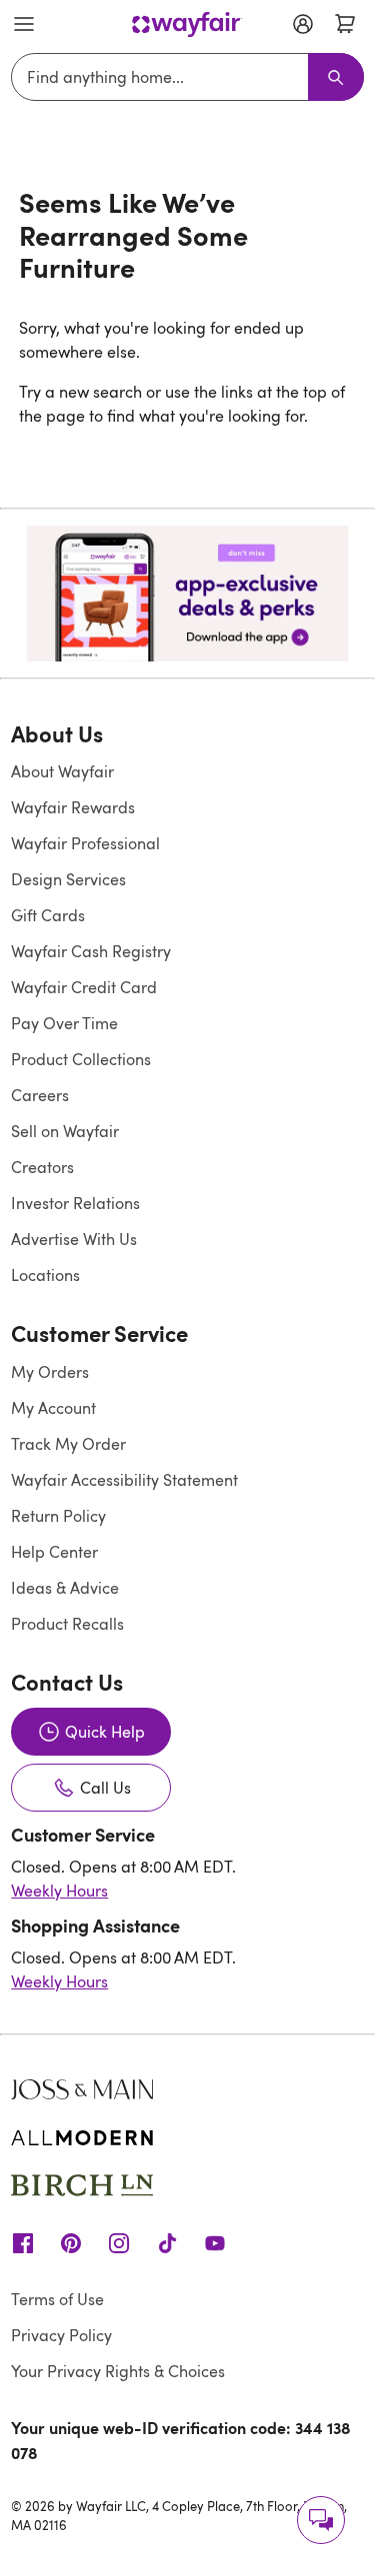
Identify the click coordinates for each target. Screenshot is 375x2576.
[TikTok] (167, 2241)
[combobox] (163, 77)
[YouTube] (215, 2241)
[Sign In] (303, 24)
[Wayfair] (187, 24)
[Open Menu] (24, 24)
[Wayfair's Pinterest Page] (71, 2241)
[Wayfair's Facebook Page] (23, 2241)
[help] (321, 2520)
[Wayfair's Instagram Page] (119, 2241)
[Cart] (345, 24)
